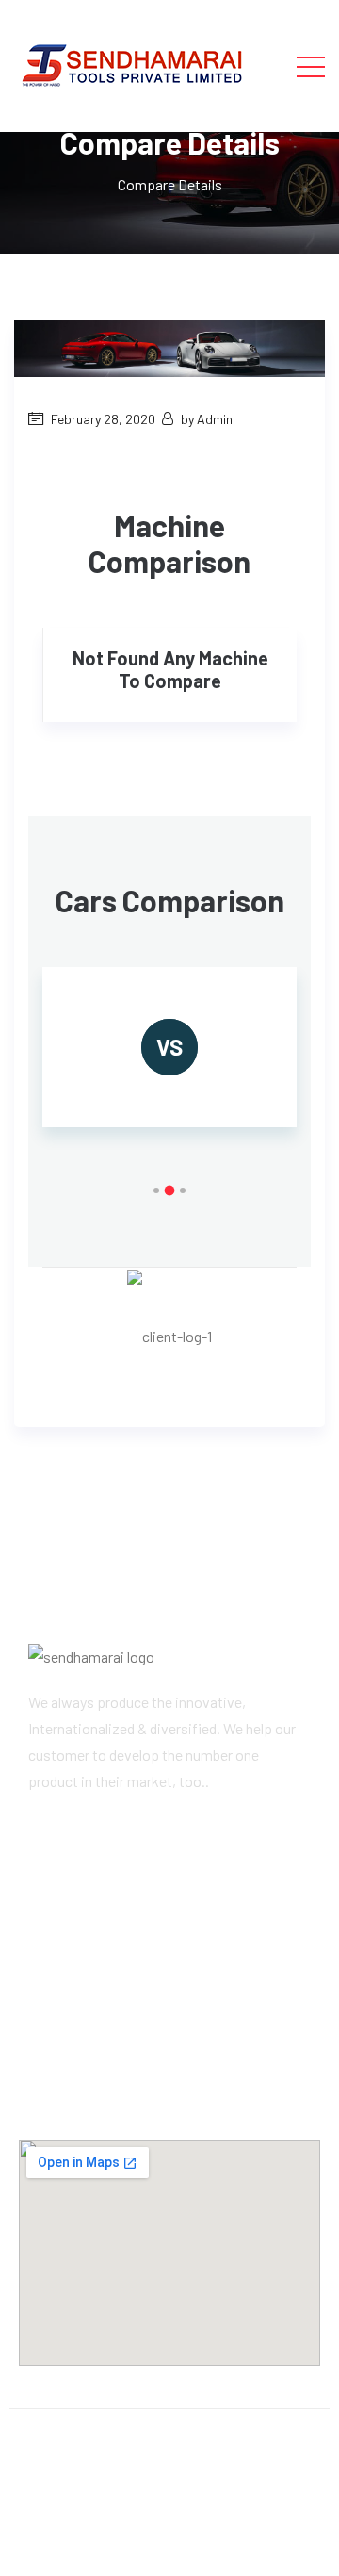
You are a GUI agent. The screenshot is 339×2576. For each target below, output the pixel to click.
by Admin (207, 419)
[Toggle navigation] (311, 66)
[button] (156, 1190)
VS (169, 1047)
